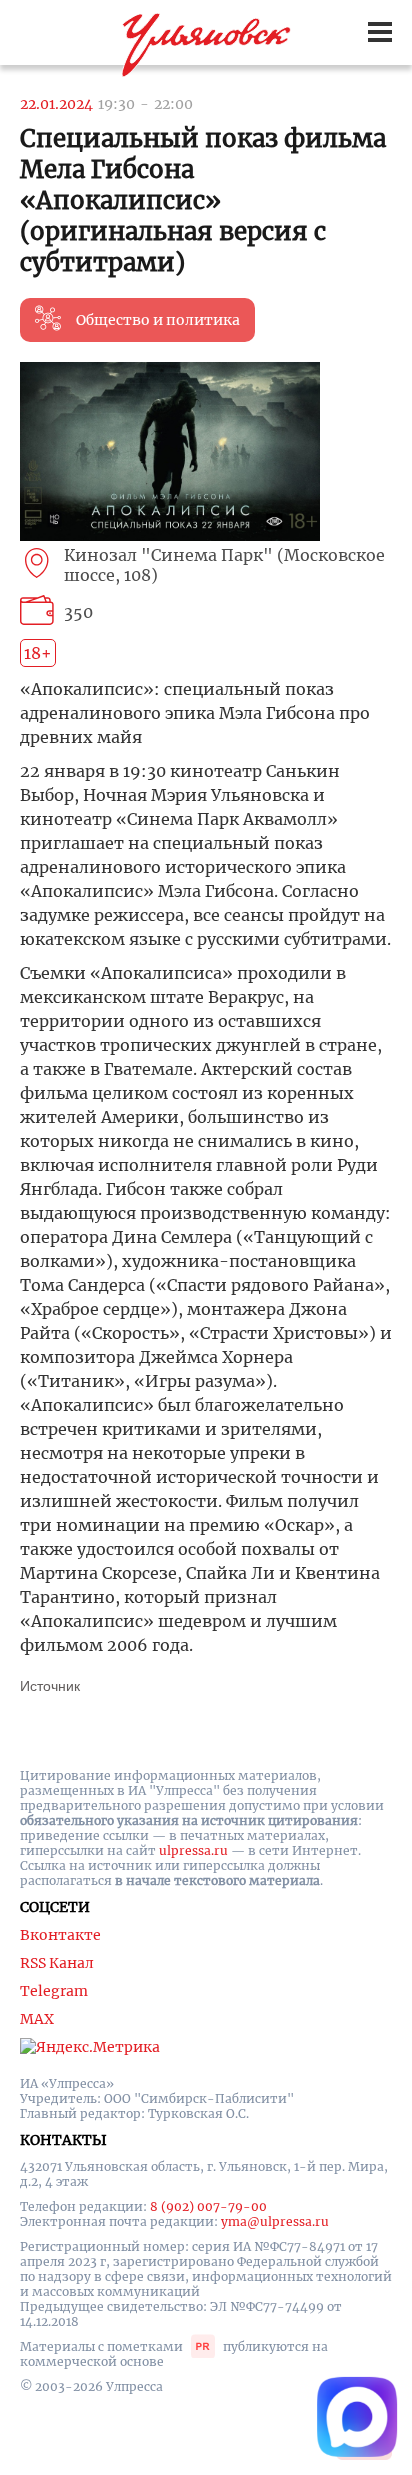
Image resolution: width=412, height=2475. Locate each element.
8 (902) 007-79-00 (208, 2206)
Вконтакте (60, 1935)
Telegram (54, 1991)
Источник (50, 1686)
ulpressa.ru (193, 1850)
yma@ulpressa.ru (275, 2221)
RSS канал (57, 1963)
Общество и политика (158, 320)
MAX (37, 2019)
